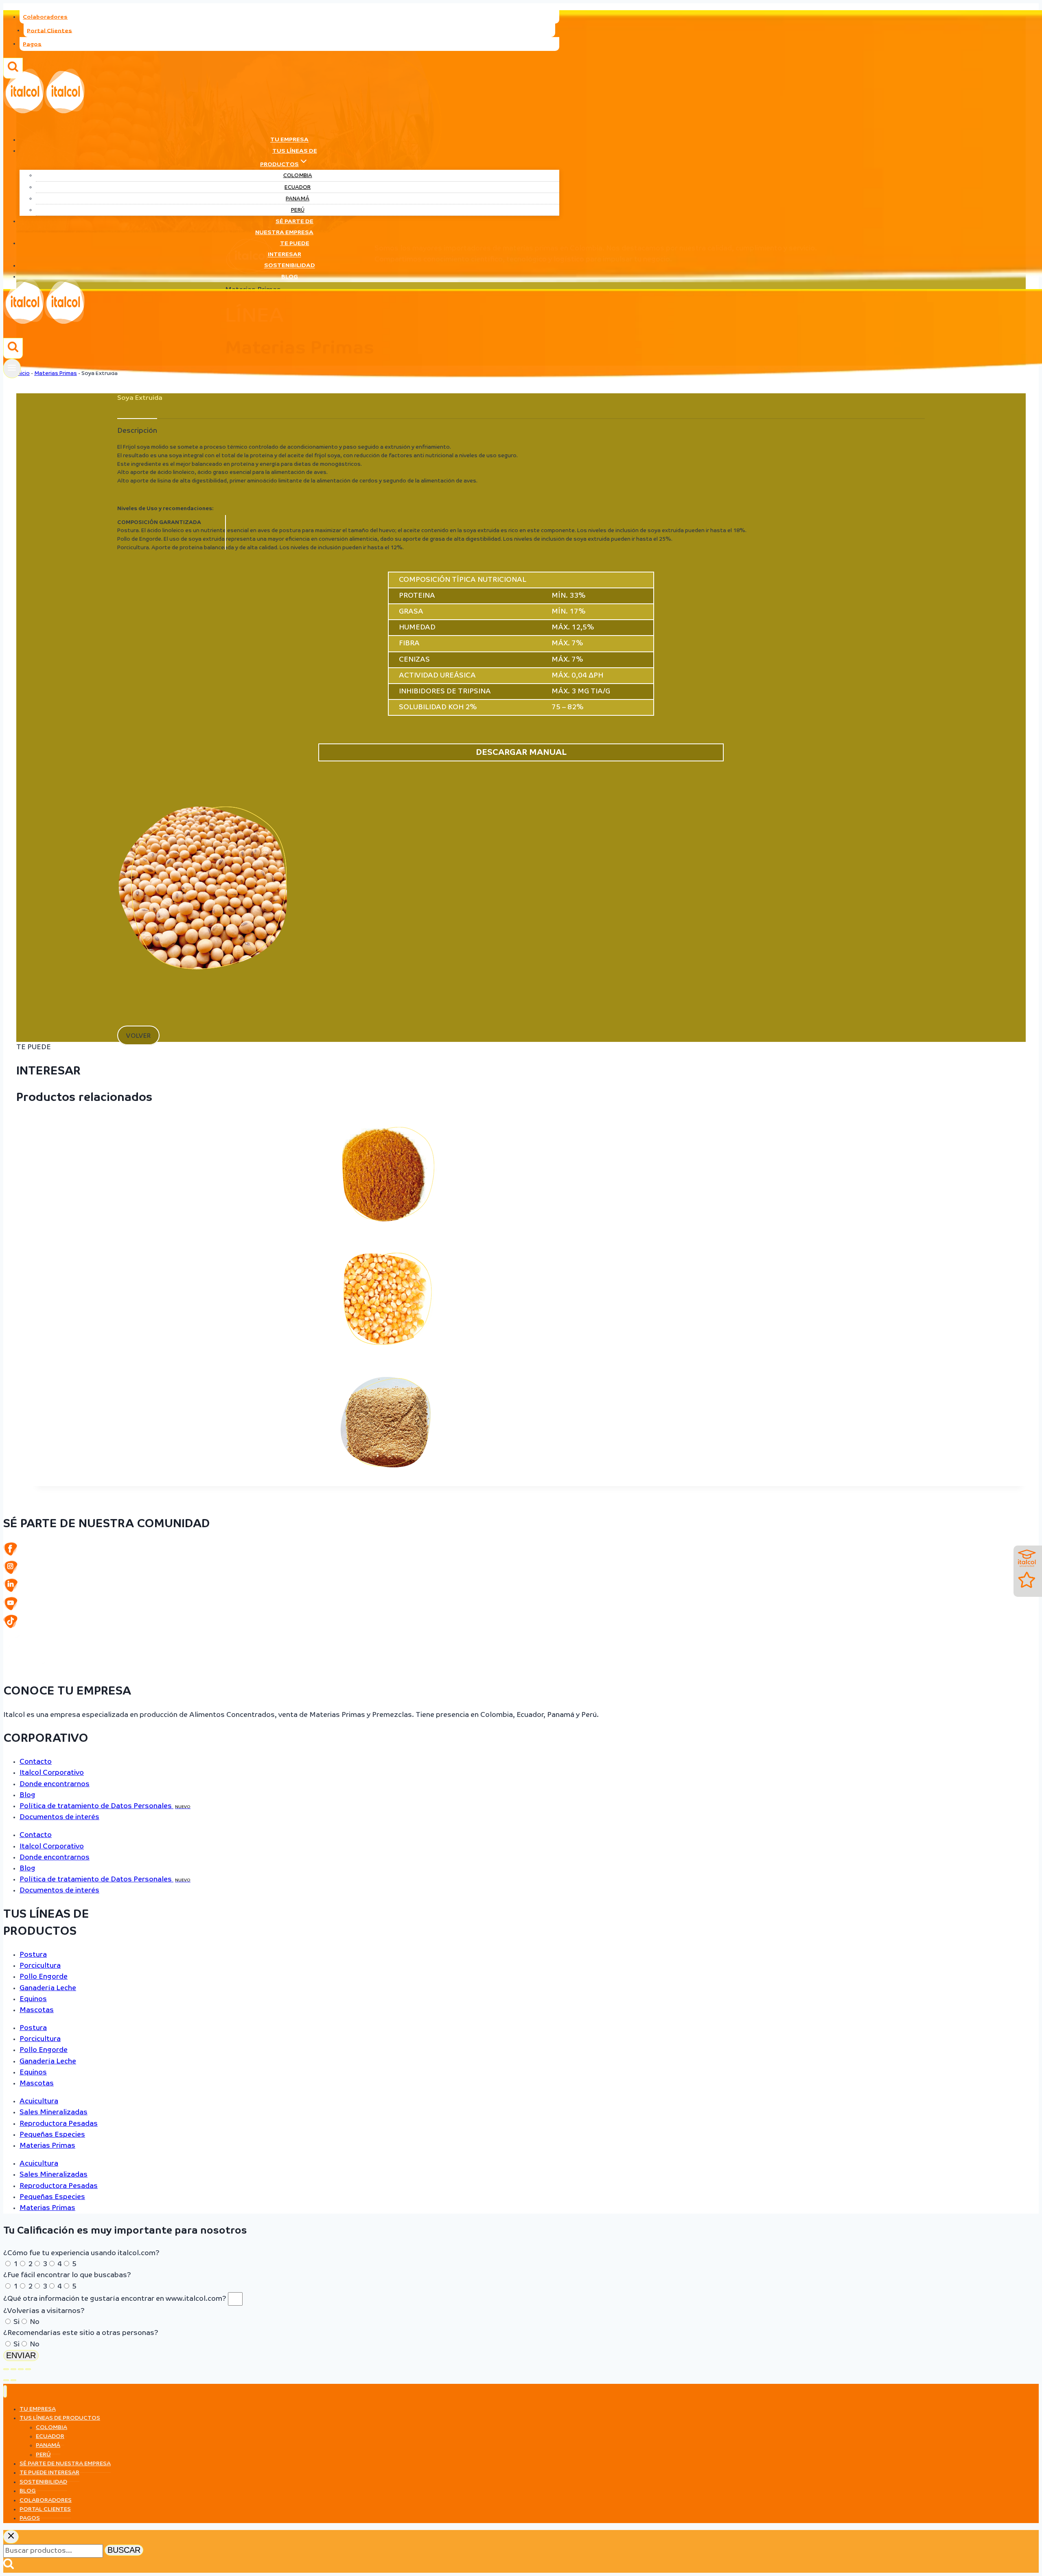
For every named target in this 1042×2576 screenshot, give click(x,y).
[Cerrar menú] (5, 2391)
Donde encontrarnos (55, 1784)
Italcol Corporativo (52, 1773)
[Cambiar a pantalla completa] (13, 2369)
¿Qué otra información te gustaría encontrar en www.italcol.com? (116, 2299)
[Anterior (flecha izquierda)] (6, 2380)
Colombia (298, 176)
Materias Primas (47, 2146)
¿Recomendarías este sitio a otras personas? (81, 2333)
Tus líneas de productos (60, 2418)
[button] (138, 1035)
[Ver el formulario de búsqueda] (13, 348)
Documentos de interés (59, 1817)
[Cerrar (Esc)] (28, 2369)
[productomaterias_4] (203, 1023)
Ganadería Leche (48, 1988)
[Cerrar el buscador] (11, 2537)
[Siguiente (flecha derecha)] (13, 2380)
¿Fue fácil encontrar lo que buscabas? (67, 2275)
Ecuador (298, 187)
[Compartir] (21, 2369)
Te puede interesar (289, 249)
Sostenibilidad (290, 266)
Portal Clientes (49, 31)
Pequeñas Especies (52, 2135)
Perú (298, 210)
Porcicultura (40, 1966)
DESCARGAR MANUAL (521, 752)
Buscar (124, 2550)
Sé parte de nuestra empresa (284, 227)
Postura (33, 1955)
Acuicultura (39, 2101)
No (35, 2322)
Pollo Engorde (44, 1977)
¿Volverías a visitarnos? (44, 2311)
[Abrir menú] (12, 368)
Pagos (32, 44)
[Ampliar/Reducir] (6, 2369)
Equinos (33, 1999)
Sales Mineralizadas (54, 2112)
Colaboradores (45, 17)
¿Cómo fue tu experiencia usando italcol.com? (81, 2253)
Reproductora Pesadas (59, 2124)
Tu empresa (289, 140)
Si (16, 2322)
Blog (290, 277)
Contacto (36, 1762)
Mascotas (37, 2010)
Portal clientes (45, 2509)
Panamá (298, 199)
